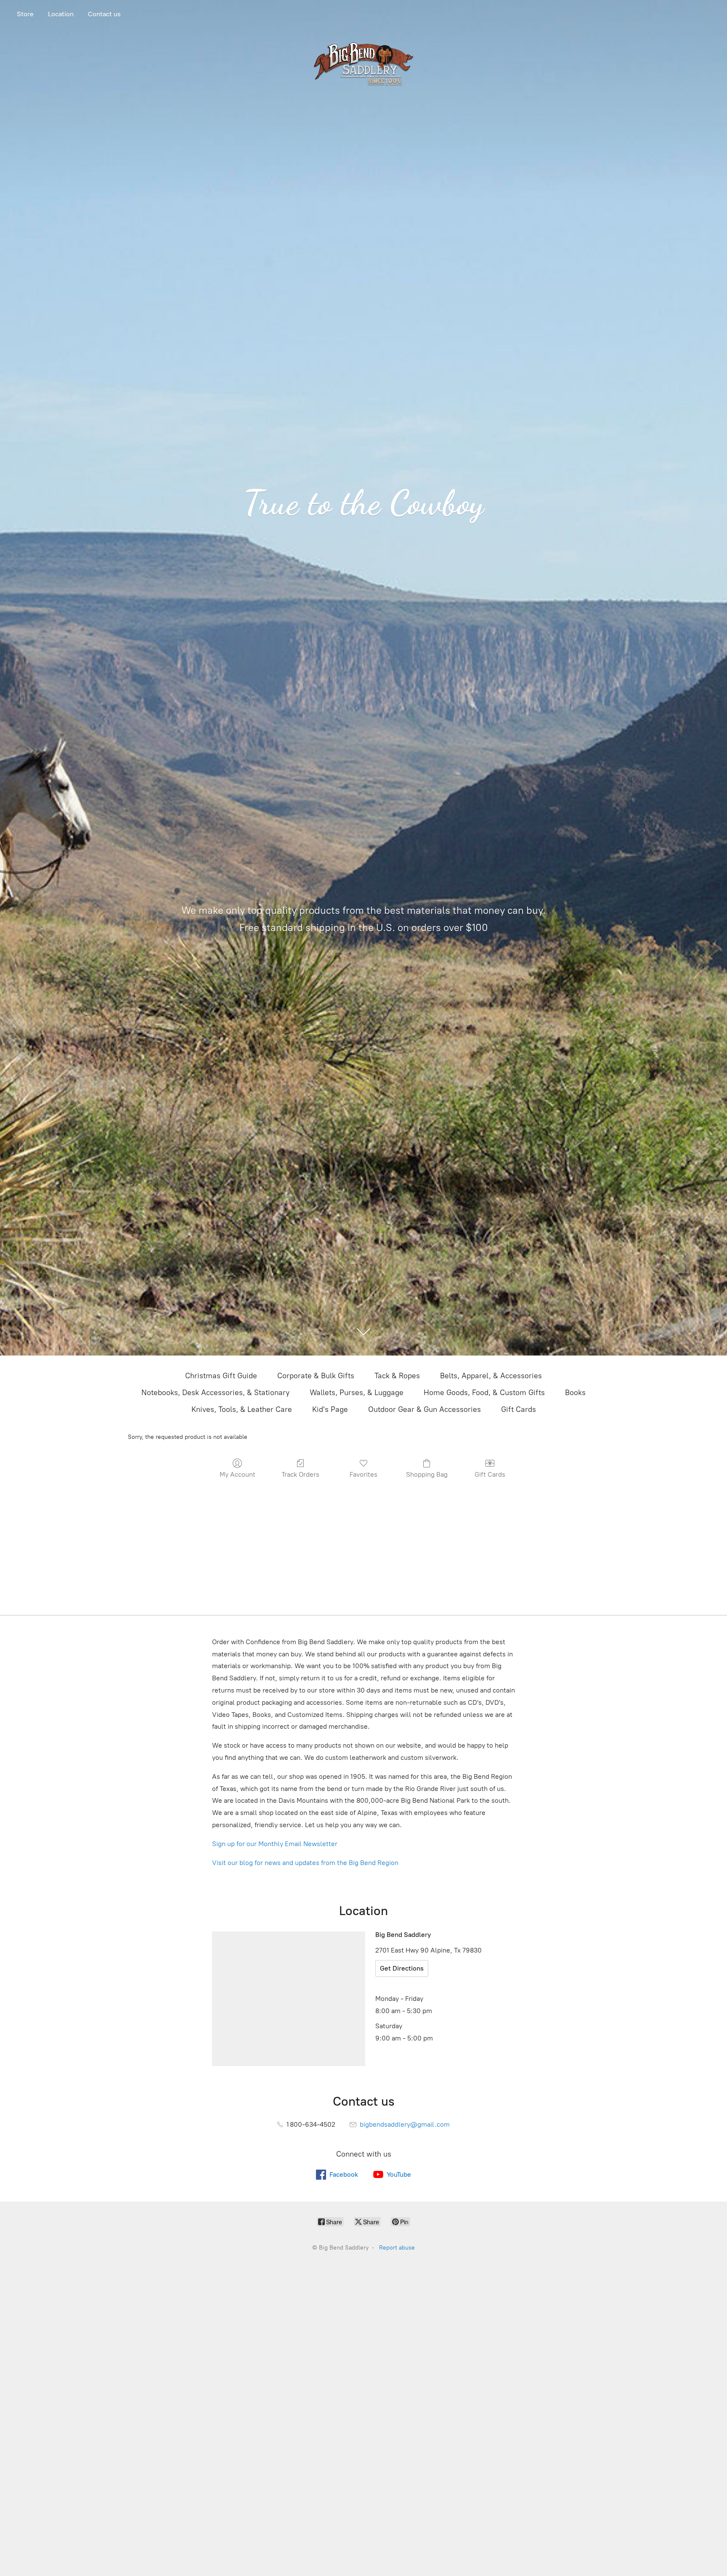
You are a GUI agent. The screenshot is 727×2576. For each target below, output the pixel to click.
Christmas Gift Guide (221, 1376)
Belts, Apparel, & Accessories (491, 1376)
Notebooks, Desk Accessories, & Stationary (215, 1393)
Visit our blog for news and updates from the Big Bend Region (305, 1863)
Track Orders (300, 1474)
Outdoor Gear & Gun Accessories (425, 1409)
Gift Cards (519, 1409)
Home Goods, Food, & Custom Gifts (484, 1393)
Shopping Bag (427, 1474)
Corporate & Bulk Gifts (316, 1376)
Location (61, 14)
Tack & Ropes (397, 1376)
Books (575, 1393)
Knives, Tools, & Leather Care (242, 1409)
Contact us (104, 14)
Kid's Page (330, 1409)
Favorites (363, 1474)
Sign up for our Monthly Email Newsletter (275, 1844)
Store (25, 14)
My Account (237, 1474)
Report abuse (397, 2248)
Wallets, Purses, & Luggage (357, 1393)
